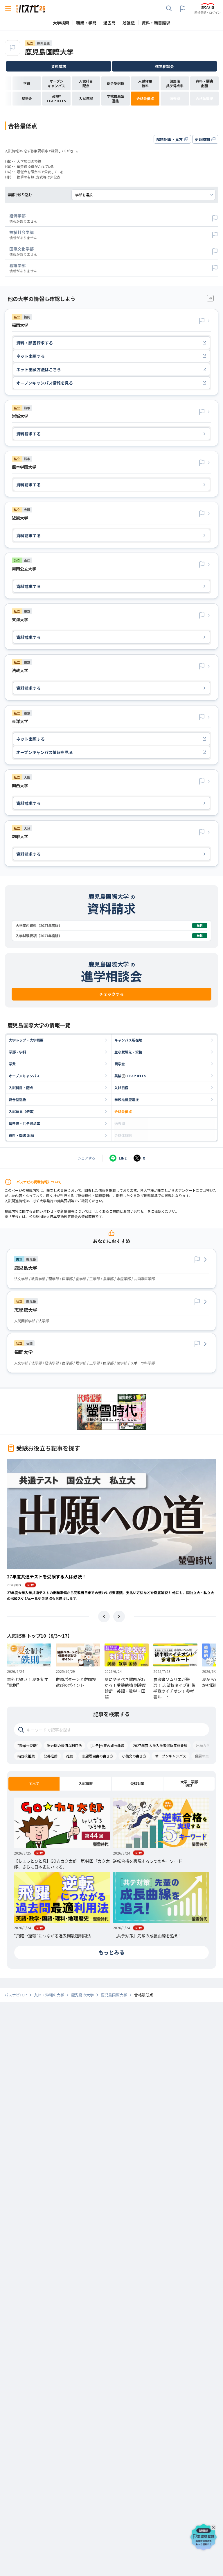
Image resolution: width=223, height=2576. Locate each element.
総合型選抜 (17, 1099)
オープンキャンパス (24, 1076)
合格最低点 (123, 1111)
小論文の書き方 (134, 1756)
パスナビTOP (16, 1995)
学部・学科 (17, 1052)
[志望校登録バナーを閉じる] (214, 2526)
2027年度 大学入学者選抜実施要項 (160, 1745)
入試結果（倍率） (23, 1111)
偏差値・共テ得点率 (24, 1123)
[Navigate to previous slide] (104, 1616)
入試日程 (121, 1088)
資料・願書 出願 (21, 1135)
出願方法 (203, 1745)
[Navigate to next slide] (119, 1616)
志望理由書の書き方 (98, 1756)
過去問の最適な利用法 (64, 1745)
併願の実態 (204, 1756)
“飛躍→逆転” (28, 1745)
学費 (12, 1064)
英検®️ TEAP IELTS (130, 1076)
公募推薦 (51, 1756)
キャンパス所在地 (128, 1040)
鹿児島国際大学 (49, 52)
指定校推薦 (26, 1756)
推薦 (70, 1756)
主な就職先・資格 (128, 1052)
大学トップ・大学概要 (26, 1040)
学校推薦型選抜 (127, 1099)
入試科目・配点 (21, 1088)
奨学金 (120, 1064)
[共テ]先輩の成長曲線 (107, 1745)
